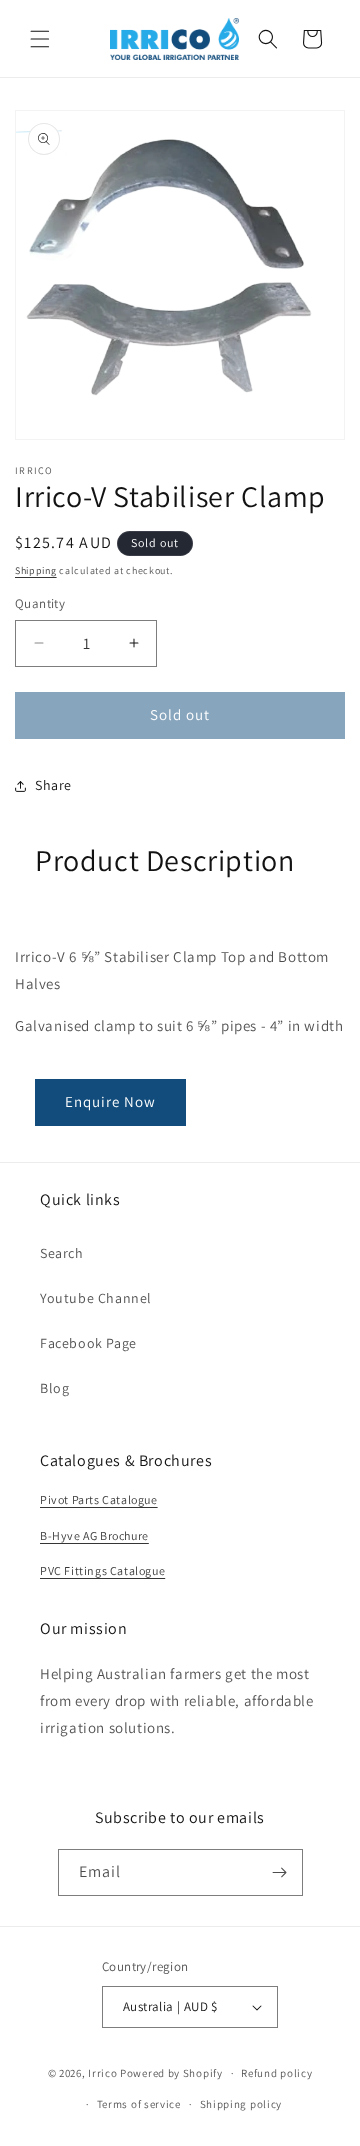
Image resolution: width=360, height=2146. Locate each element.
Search (62, 1253)
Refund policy (276, 2073)
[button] (40, 39)
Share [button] (53, 785)
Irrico (102, 2073)
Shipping (36, 570)
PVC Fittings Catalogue (102, 1570)
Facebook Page (88, 1343)
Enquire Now (110, 1101)
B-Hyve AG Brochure (94, 1535)
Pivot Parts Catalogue (99, 1499)
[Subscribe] (280, 1872)
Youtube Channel (96, 1298)
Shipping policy (241, 2104)
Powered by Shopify (171, 2073)
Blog (54, 1388)
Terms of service (139, 2104)
